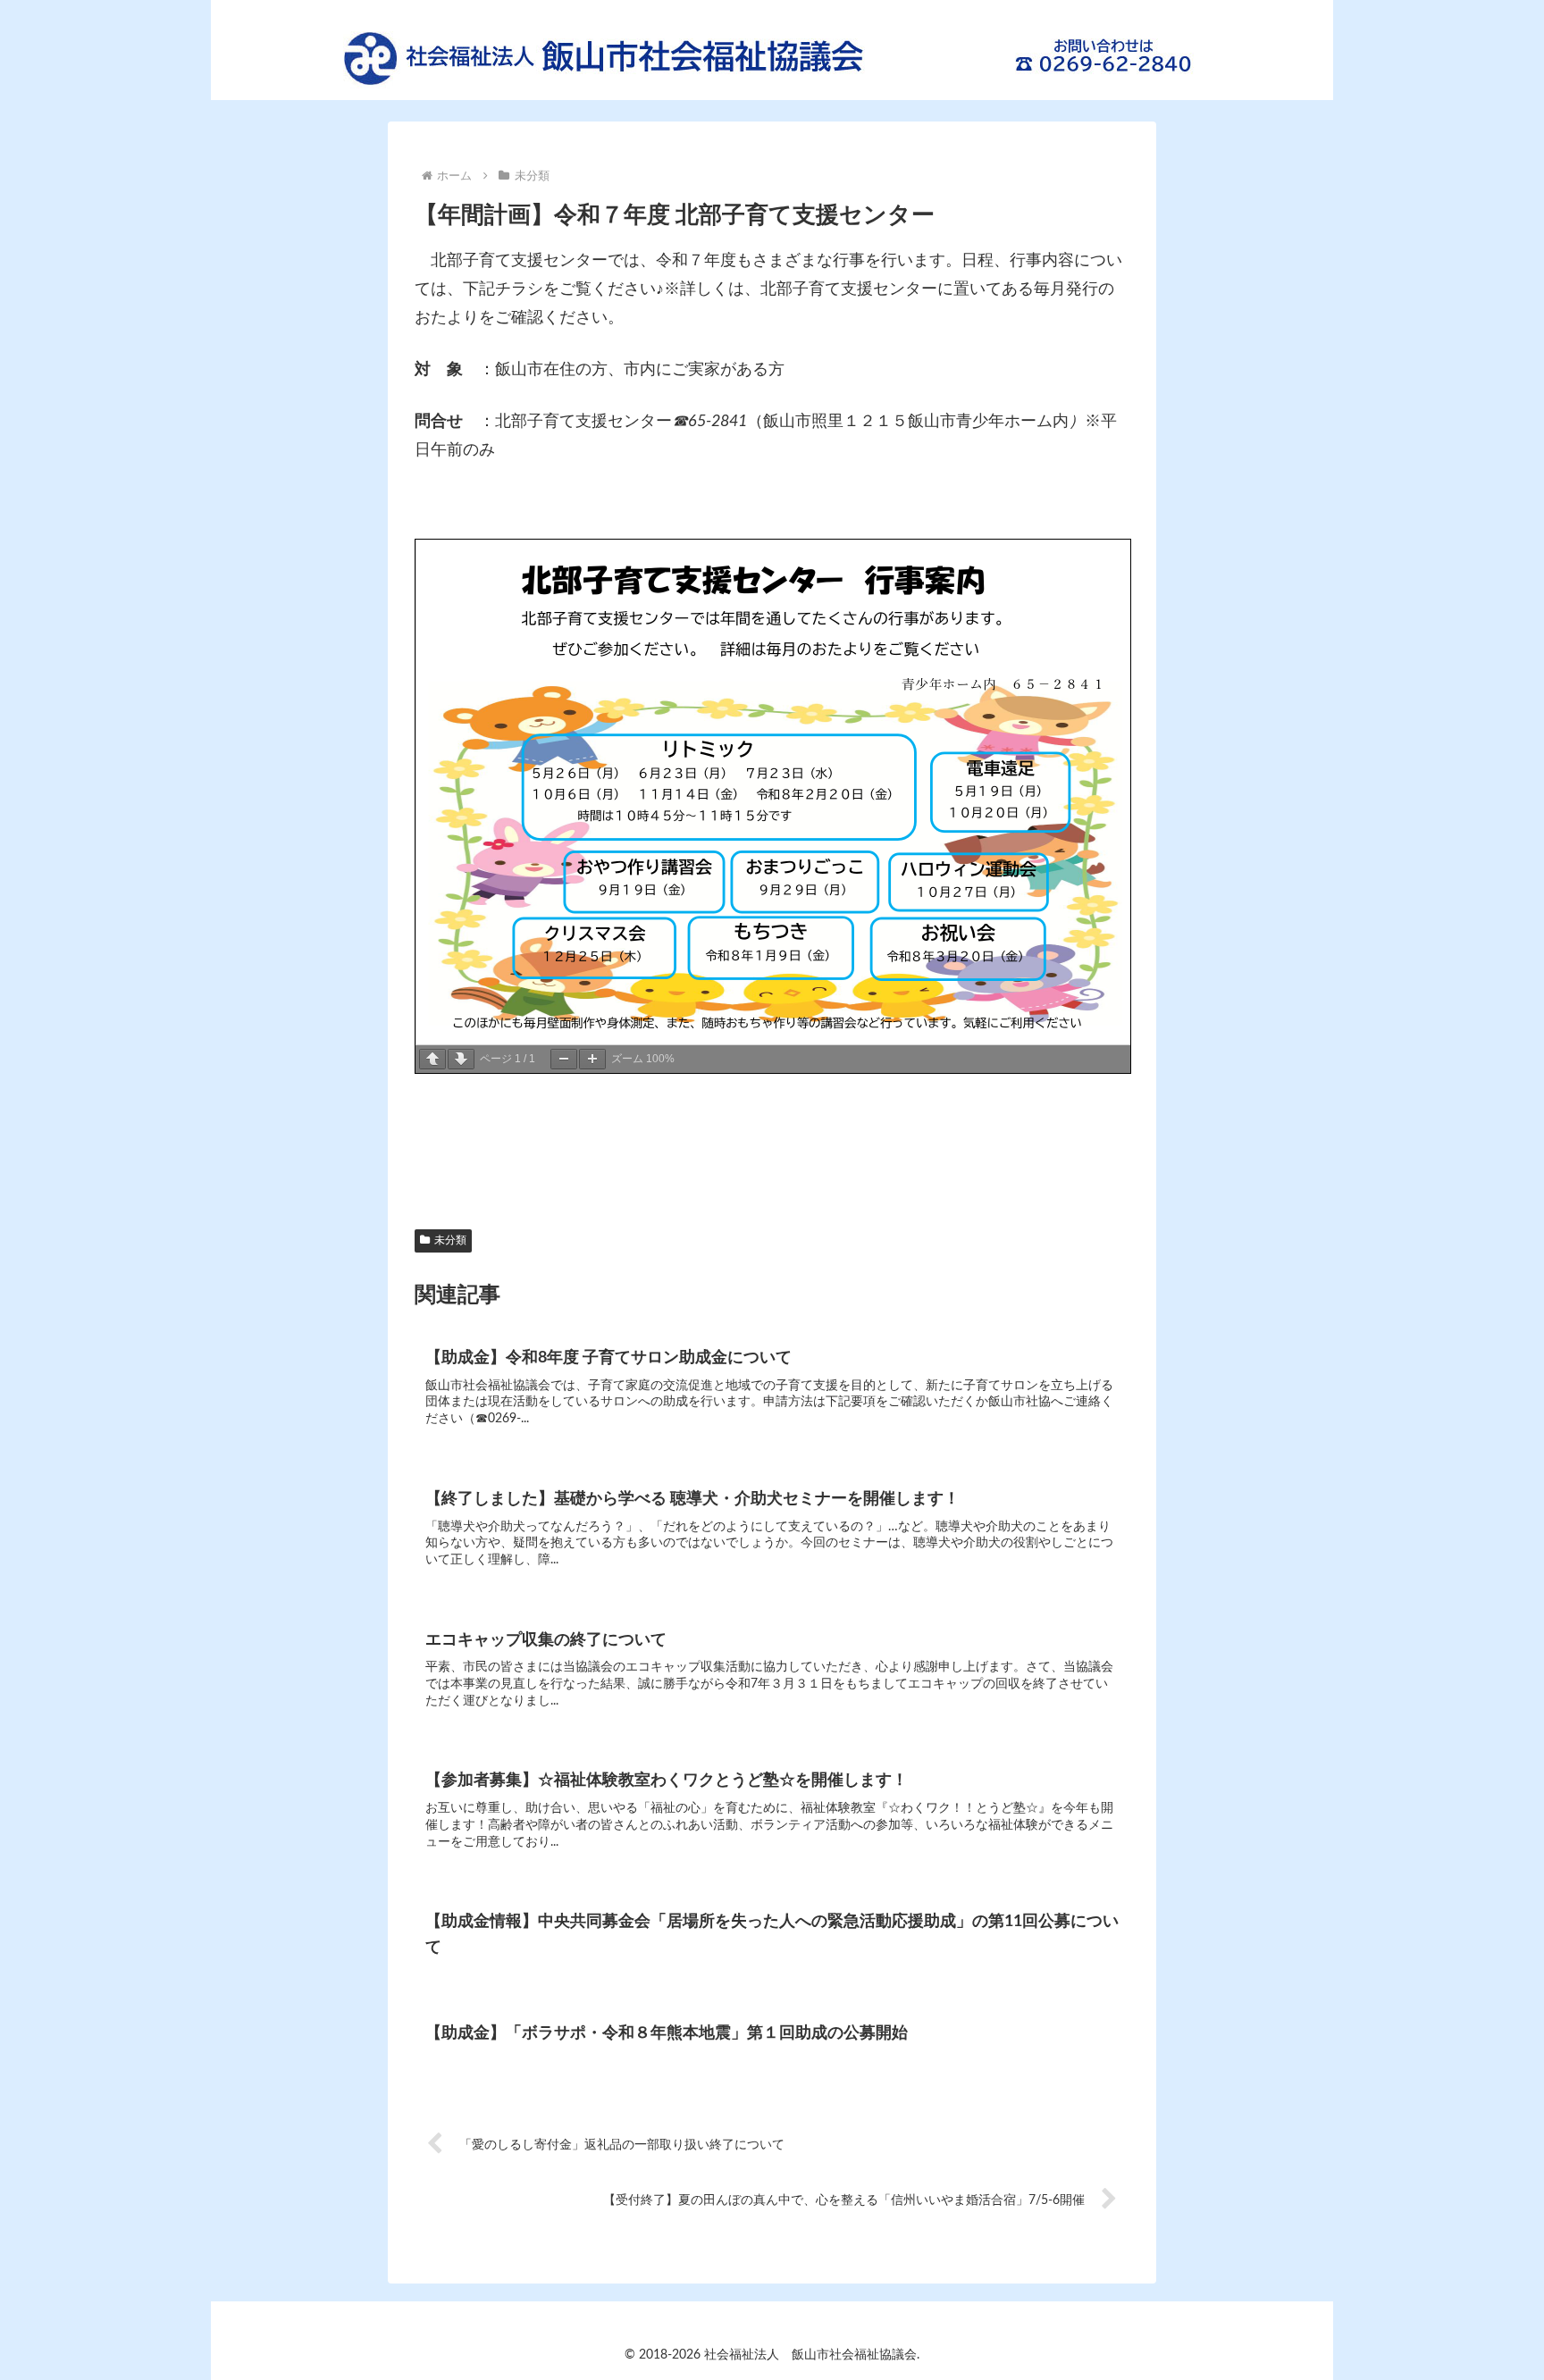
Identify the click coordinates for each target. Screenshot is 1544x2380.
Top (1502, 2338)
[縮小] (564, 1059)
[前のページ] (432, 1059)
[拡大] (592, 1059)
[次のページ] (461, 1059)
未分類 (450, 1240)
